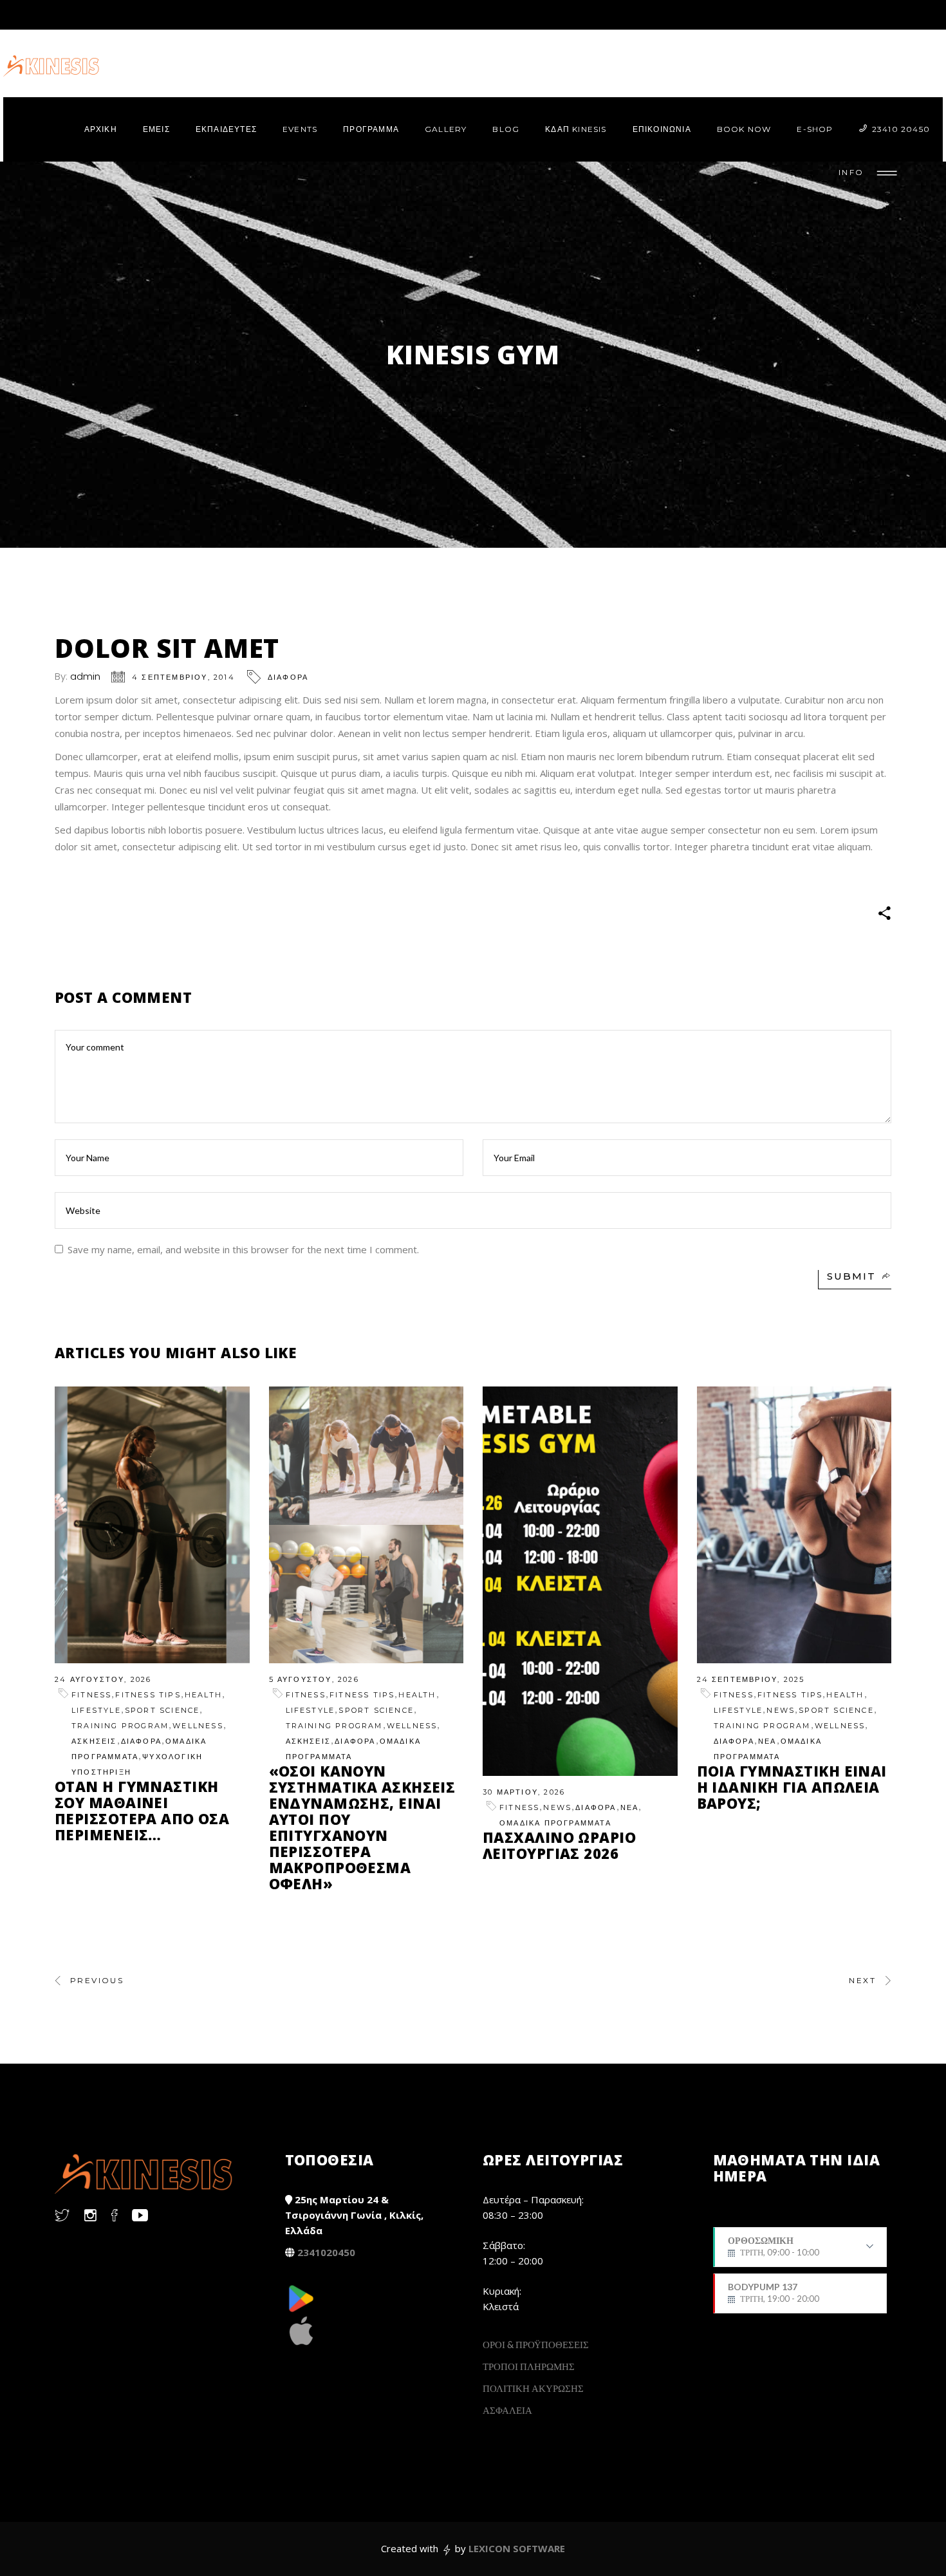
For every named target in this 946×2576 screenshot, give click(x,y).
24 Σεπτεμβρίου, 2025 (751, 1679)
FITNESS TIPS (148, 1695)
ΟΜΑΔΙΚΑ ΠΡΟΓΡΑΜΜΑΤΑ (555, 1823)
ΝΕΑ (630, 1807)
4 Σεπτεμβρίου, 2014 (183, 677)
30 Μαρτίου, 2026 (524, 1792)
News (557, 1807)
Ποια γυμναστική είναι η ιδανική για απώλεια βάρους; (792, 1787)
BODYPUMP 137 (774, 2293)
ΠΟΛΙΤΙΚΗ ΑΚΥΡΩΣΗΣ (533, 2388)
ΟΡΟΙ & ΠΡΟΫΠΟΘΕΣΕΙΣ (536, 2344)
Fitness (91, 1695)
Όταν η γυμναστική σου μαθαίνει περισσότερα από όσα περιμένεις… (142, 1810)
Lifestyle (96, 1710)
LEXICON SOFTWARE (517, 2548)
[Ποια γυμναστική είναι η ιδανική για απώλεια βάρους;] (794, 1525)
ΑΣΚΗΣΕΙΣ (94, 1741)
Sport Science (162, 1710)
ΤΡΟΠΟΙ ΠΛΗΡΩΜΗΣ (529, 2366)
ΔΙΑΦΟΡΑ (288, 677)
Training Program (120, 1726)
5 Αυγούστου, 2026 (314, 1679)
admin (85, 676)
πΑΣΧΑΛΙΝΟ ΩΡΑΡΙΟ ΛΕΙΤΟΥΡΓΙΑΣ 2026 (559, 1845)
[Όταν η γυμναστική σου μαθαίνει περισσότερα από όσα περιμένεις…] (152, 1525)
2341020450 (326, 2252)
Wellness (198, 1726)
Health (203, 1695)
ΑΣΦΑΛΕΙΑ (507, 2410)
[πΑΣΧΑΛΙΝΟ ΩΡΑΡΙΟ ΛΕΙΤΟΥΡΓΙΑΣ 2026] (580, 1581)
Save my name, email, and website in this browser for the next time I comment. (243, 1249)
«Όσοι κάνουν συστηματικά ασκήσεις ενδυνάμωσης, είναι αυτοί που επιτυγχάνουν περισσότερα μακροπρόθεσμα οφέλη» (362, 1827)
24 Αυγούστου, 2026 (103, 1679)
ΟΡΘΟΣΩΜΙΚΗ (774, 2251)
